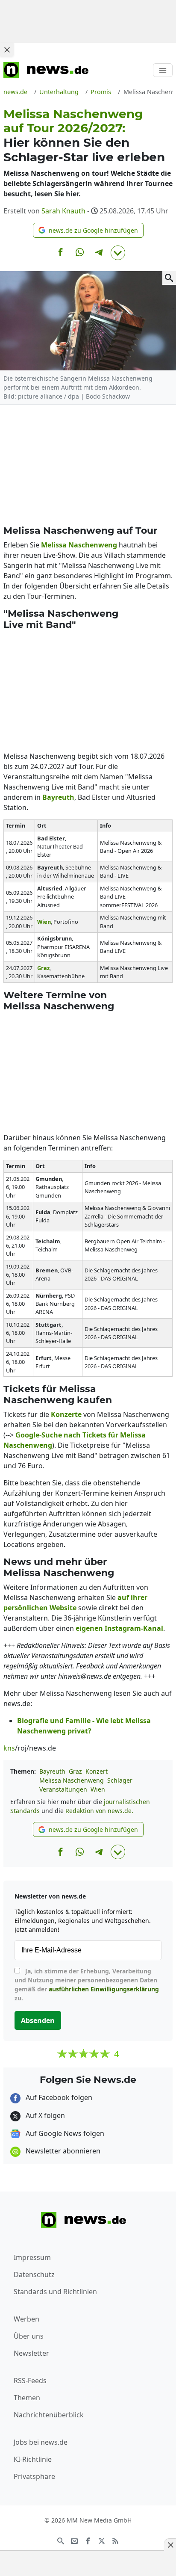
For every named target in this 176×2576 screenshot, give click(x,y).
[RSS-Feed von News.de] (115, 2540)
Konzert (97, 1771)
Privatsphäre (34, 2476)
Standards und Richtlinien (55, 2292)
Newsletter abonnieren (62, 2151)
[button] (88, 230)
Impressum (32, 2257)
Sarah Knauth (63, 211)
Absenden (38, 2020)
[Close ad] (7, 50)
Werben (26, 2319)
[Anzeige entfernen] (170, 2545)
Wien (98, 1789)
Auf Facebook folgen (58, 2097)
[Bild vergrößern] (169, 278)
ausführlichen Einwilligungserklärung (104, 1989)
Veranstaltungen (63, 1789)
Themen (27, 2398)
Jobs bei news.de (41, 2442)
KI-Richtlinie (33, 2459)
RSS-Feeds (30, 2381)
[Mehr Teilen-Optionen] (118, 253)
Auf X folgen (44, 2115)
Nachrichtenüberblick (49, 2415)
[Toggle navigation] (163, 70)
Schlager (120, 1780)
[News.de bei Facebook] (88, 2540)
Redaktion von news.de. (99, 1811)
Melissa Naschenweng (72, 1780)
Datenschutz (34, 2274)
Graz (75, 1771)
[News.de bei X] (102, 2540)
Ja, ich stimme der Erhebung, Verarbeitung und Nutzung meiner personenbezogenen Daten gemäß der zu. (87, 1984)
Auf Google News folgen (64, 2133)
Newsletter (31, 2353)
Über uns (29, 2336)
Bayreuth (52, 1771)
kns (9, 1748)
